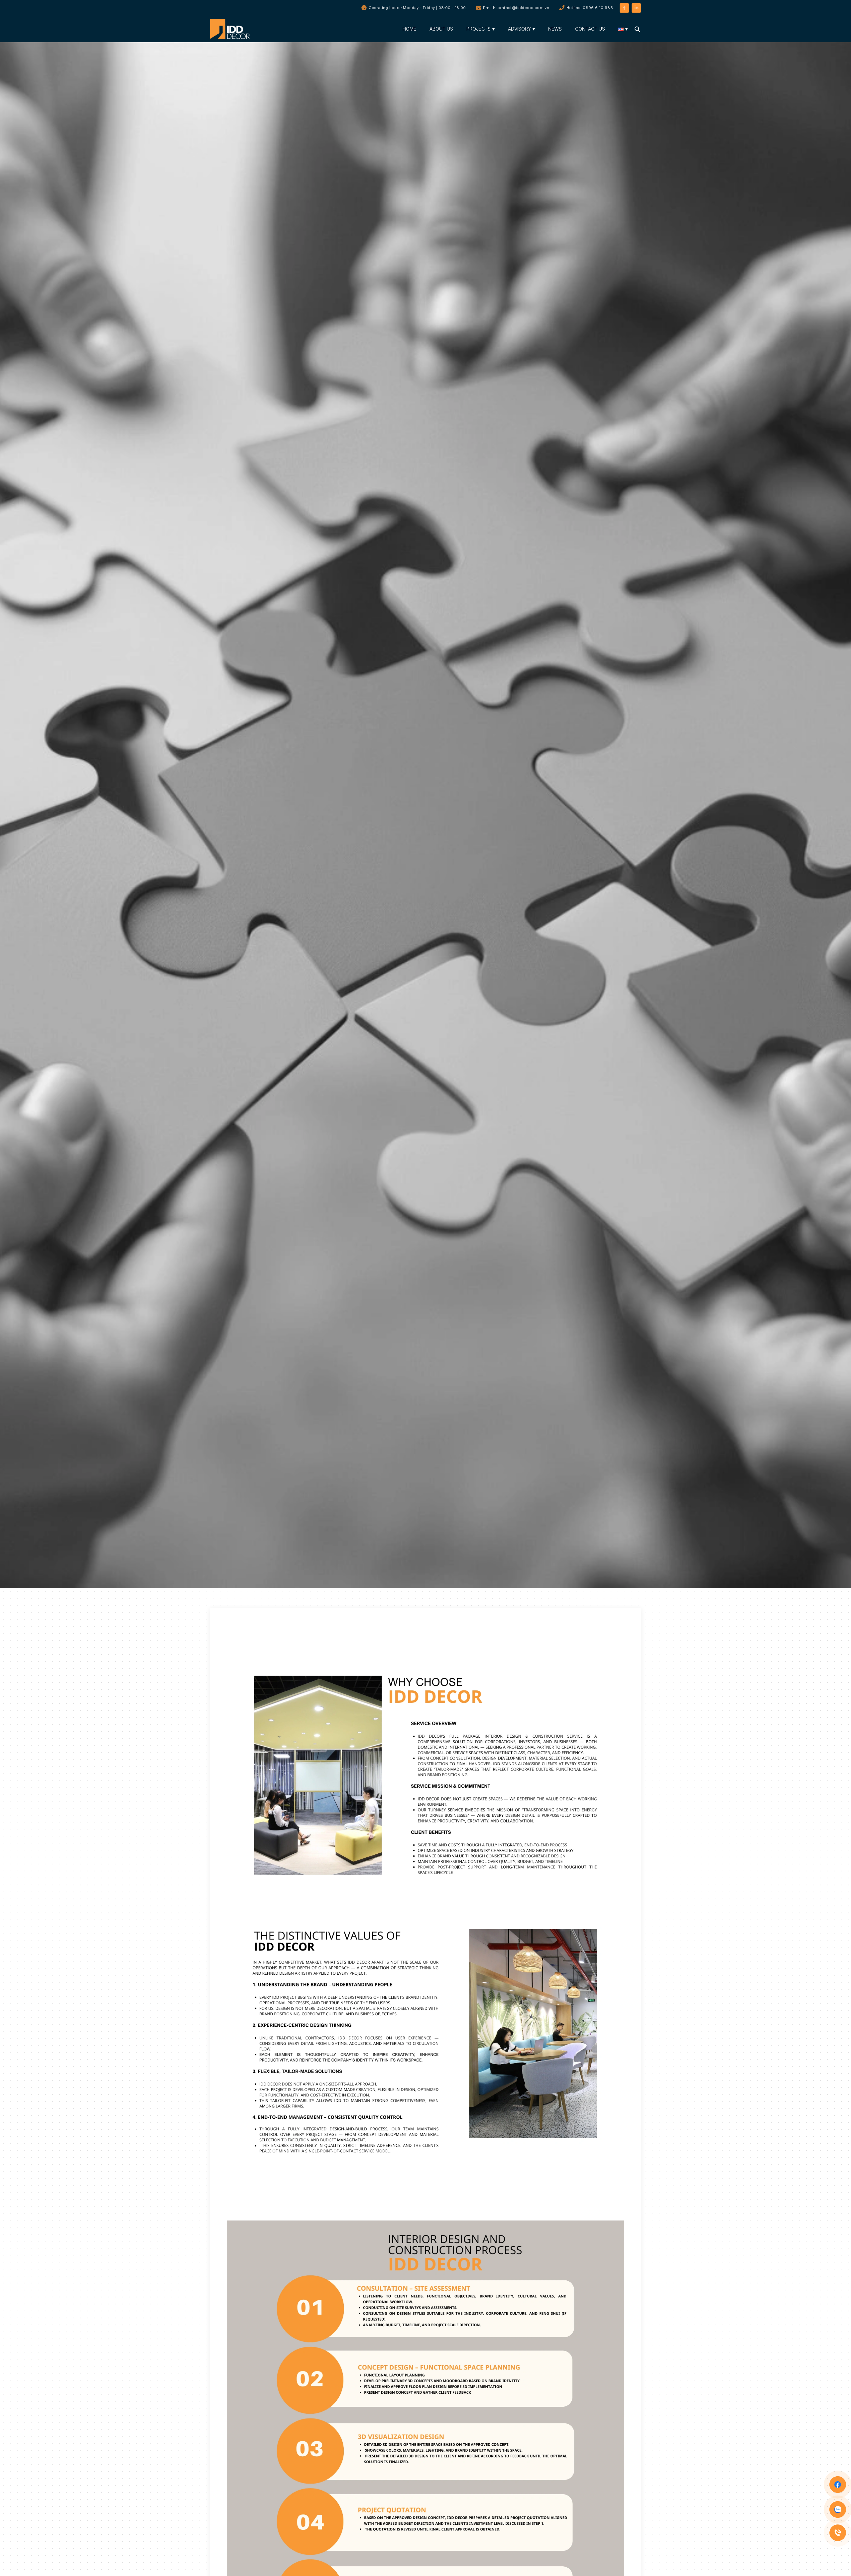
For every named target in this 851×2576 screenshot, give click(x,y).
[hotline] (838, 2533)
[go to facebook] (624, 7)
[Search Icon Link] (638, 29)
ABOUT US (441, 29)
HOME (409, 29)
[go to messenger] (838, 2485)
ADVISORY (519, 29)
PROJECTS (479, 29)
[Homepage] (232, 29)
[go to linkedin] (636, 7)
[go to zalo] (838, 2509)
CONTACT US (590, 29)
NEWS (555, 29)
